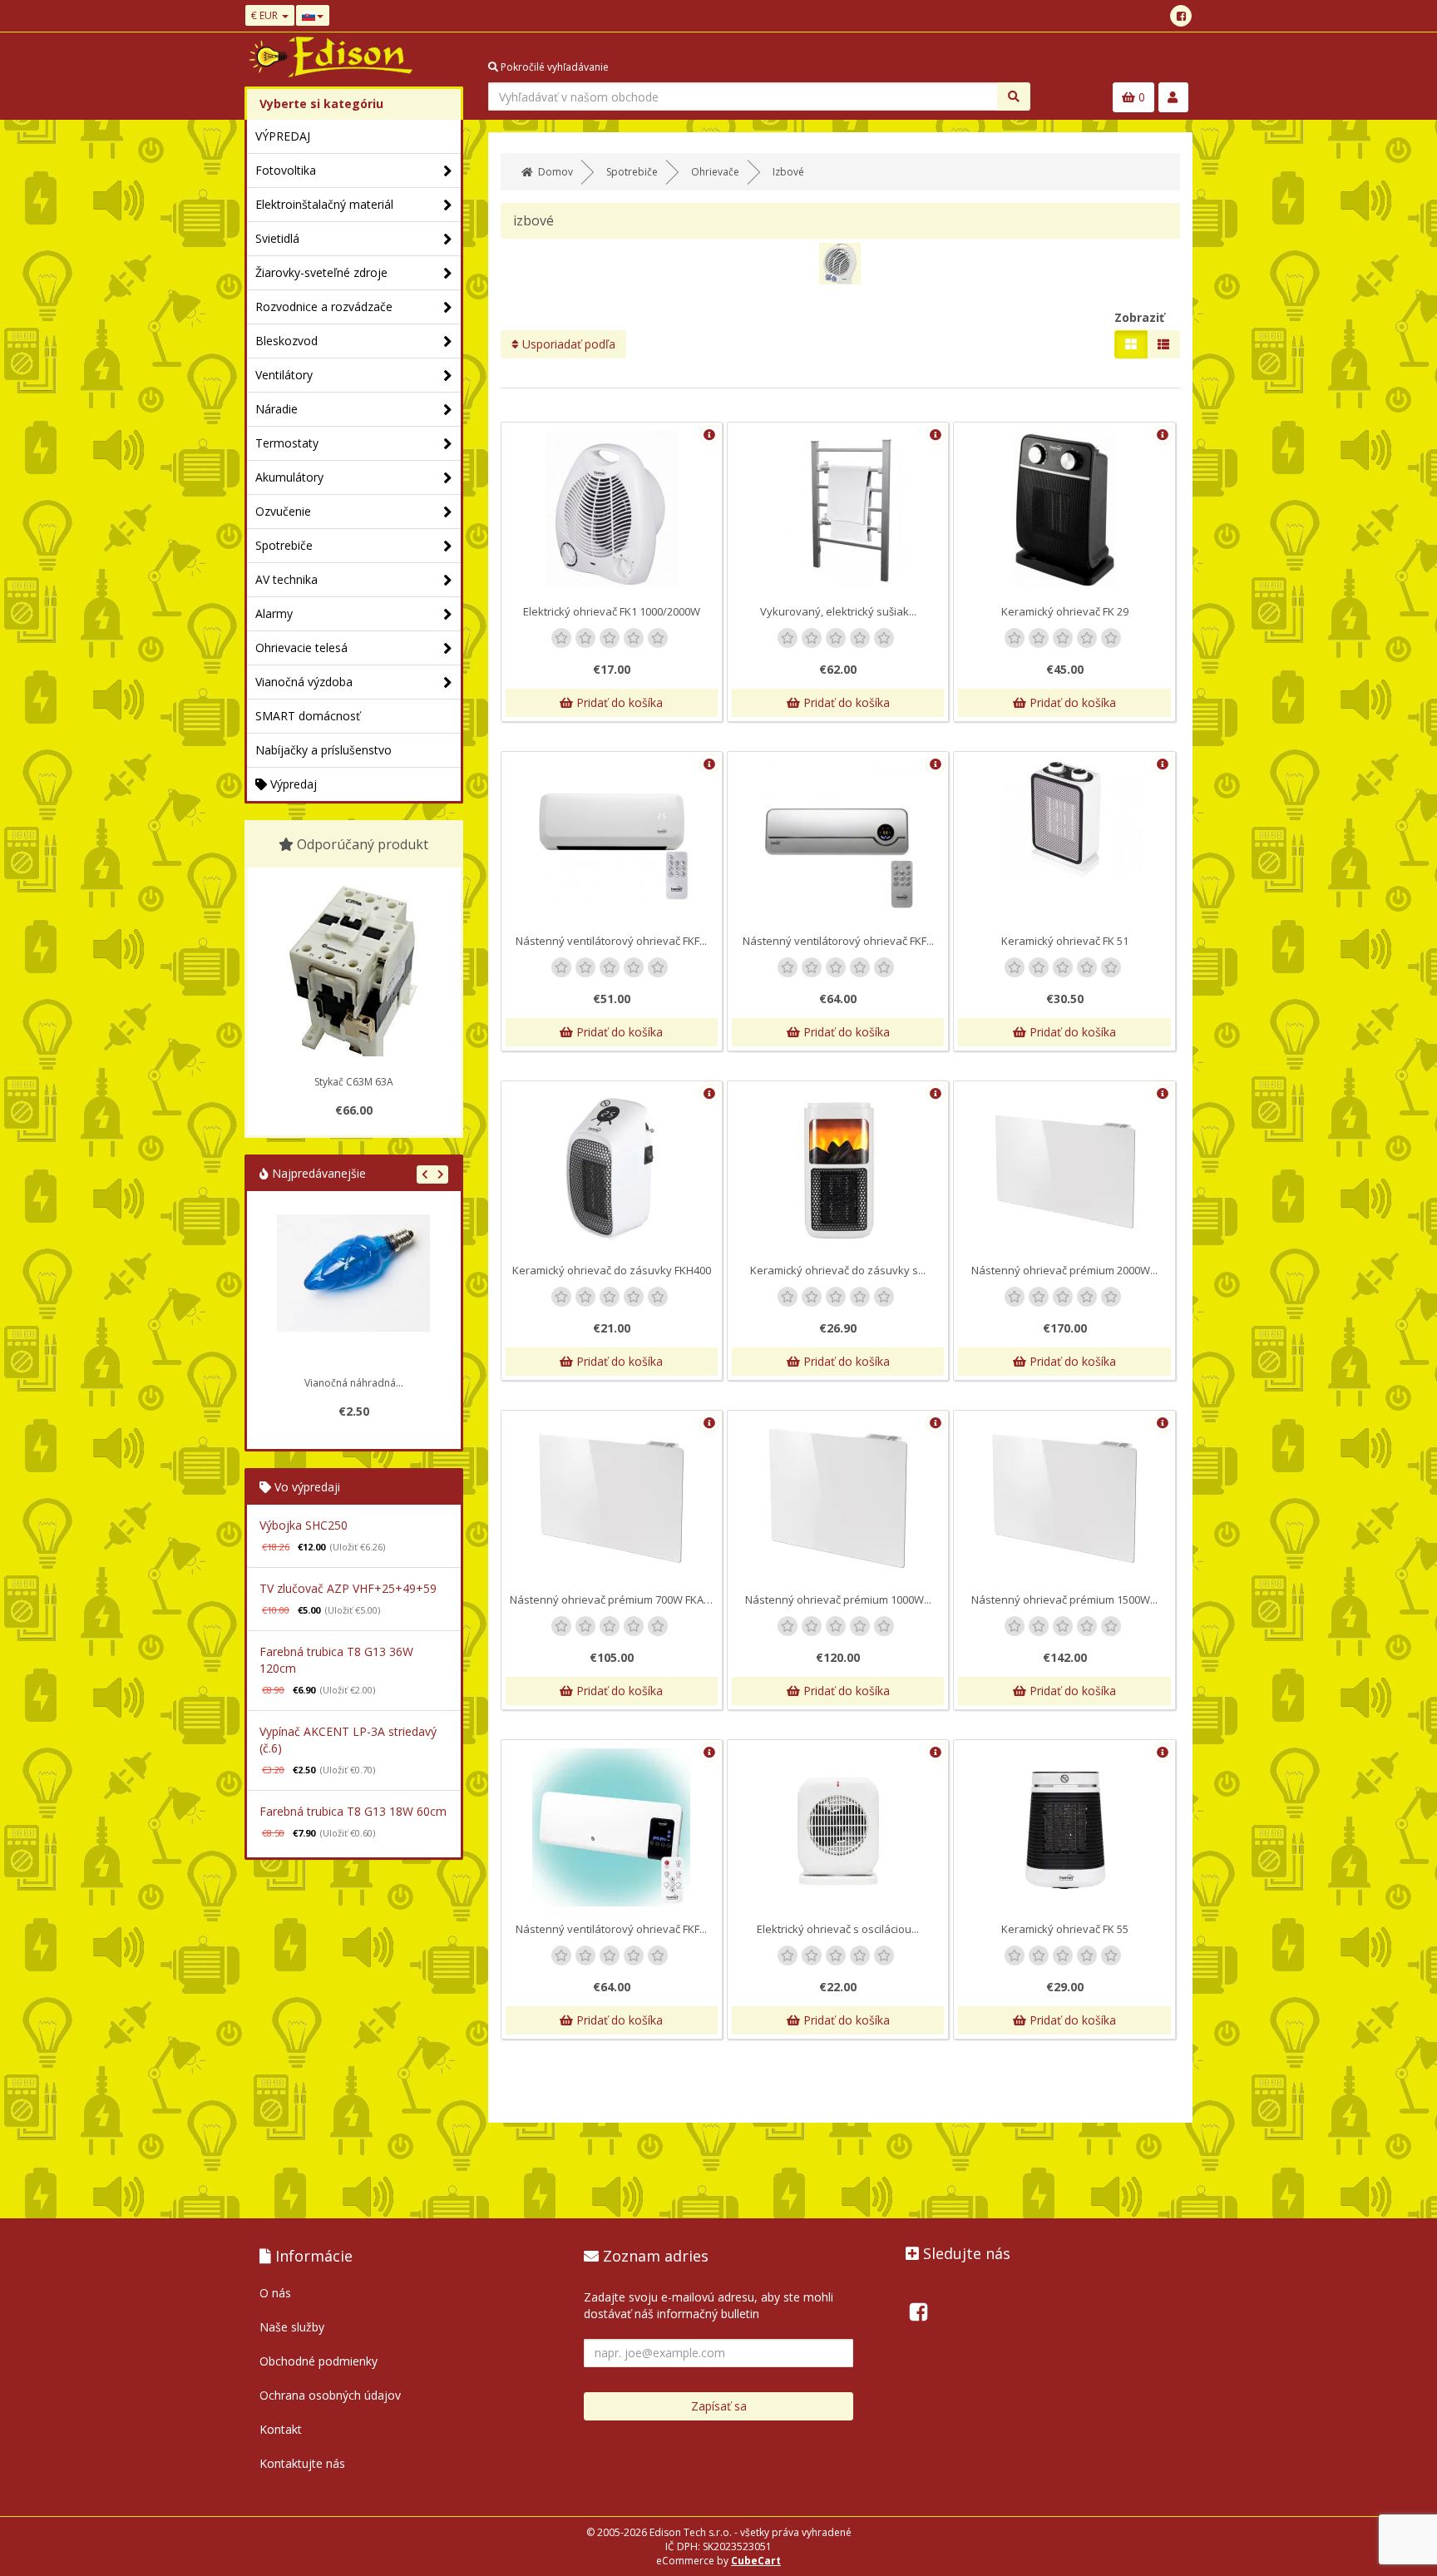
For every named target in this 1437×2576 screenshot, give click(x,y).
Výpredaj (292, 784)
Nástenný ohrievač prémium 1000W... (838, 1599)
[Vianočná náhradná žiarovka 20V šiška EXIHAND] (353, 1291)
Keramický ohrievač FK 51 (1065, 941)
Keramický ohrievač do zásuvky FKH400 (612, 1270)
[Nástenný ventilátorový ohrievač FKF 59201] (612, 1827)
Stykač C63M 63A (354, 1082)
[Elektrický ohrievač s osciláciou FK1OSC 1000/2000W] (838, 1827)
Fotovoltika (286, 170)
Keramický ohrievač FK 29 (1065, 611)
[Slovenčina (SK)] (313, 15)
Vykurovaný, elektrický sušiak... (838, 611)
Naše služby (292, 2327)
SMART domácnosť (308, 716)
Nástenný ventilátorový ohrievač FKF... (611, 941)
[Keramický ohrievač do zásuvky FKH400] (612, 1169)
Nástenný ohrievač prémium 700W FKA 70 (614, 1599)
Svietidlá (277, 238)
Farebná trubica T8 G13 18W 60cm (353, 1811)
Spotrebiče (284, 545)
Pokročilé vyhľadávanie (553, 67)
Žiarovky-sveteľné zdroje (321, 272)
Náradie (277, 409)
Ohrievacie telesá (301, 648)
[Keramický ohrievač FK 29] (1064, 510)
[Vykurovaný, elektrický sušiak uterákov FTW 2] (838, 510)
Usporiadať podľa (567, 344)
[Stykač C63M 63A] (353, 977)
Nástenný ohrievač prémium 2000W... (1064, 1270)
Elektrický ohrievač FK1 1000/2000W (612, 611)
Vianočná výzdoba (304, 682)
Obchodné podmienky (319, 2361)
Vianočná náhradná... (354, 1383)
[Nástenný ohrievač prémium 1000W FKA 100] (838, 1498)
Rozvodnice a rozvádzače (324, 307)
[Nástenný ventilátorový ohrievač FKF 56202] (838, 836)
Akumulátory (289, 477)
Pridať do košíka (618, 702)
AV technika (286, 579)
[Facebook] (1181, 16)
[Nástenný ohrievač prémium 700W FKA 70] (612, 1498)
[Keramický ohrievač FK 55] (1064, 1827)
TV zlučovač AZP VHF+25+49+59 (348, 1588)
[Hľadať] (1014, 96)
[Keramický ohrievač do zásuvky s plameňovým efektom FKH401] (838, 1169)
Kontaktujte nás (302, 2463)
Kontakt (281, 2429)
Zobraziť (1139, 317)
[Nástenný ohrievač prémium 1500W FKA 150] (1064, 1498)
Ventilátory (284, 375)
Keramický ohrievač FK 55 (1065, 1929)
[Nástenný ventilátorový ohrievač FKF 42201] (612, 832)
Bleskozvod (286, 341)
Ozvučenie (283, 511)
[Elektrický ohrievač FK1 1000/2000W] (612, 510)
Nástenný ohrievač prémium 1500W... (1064, 1599)
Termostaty (287, 443)
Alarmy (274, 613)
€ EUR (266, 15)
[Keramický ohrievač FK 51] (1064, 820)
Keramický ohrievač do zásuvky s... (838, 1270)
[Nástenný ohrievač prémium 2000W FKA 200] (1064, 1169)
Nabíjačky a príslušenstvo (323, 750)
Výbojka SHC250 (304, 1525)
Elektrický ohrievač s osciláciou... (838, 1929)
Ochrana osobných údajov (330, 2395)
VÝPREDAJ (283, 136)
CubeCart (756, 2561)
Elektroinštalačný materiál (324, 204)
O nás (275, 2293)
